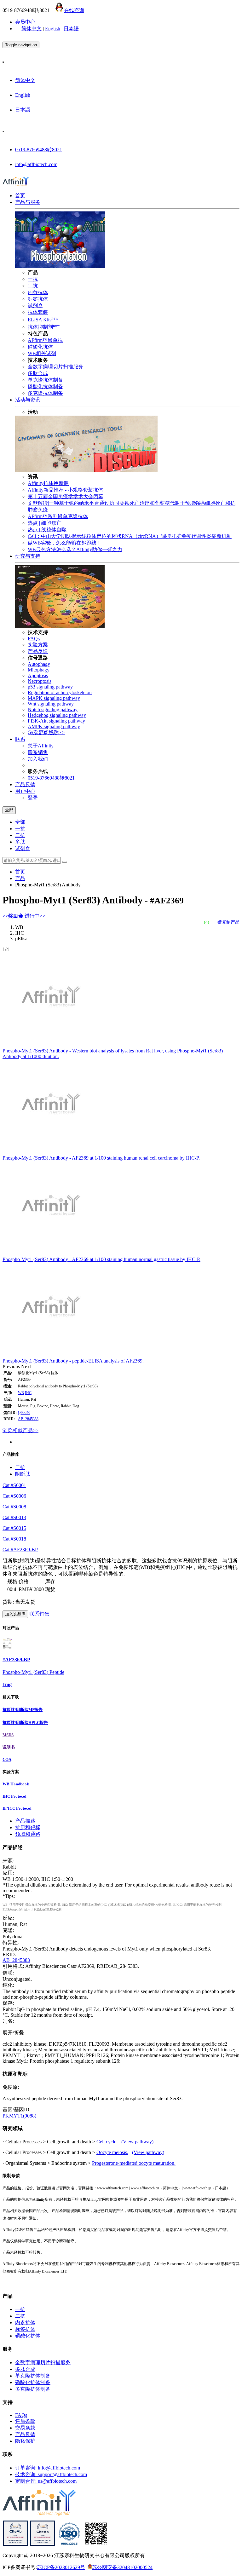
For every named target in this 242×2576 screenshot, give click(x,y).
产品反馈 (38, 651)
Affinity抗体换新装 (48, 483)
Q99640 (24, 1413)
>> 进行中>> (24, 916)
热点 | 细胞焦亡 (45, 523)
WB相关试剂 (42, 353)
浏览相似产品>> (20, 1430)
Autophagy (39, 664)
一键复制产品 (226, 922)
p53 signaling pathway (50, 687)
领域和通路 (28, 1834)
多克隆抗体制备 (45, 393)
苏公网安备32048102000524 (122, 2567)
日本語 (71, 29)
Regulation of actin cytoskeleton (60, 692)
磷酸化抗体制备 (45, 386)
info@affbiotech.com (36, 164)
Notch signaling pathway (53, 709)
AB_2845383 (28, 1419)
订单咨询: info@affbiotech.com (48, 2468)
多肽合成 (38, 373)
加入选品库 (15, 1614)
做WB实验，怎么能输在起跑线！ (65, 543)
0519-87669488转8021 (39, 150)
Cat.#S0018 (14, 1539)
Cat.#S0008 (14, 1507)
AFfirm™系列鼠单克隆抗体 (58, 516)
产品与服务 (28, 202)
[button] (12, 1366)
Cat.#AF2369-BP (20, 1550)
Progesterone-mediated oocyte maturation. (134, 2163)
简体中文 (32, 29)
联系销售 (38, 752)
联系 (20, 739)
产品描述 (25, 1821)
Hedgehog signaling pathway (57, 715)
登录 (33, 798)
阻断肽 (23, 1474)
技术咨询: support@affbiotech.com (51, 2474)
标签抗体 (38, 299)
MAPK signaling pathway (54, 698)
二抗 (33, 286)
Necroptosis (40, 681)
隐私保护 (25, 2441)
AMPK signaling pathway (54, 726)
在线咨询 (74, 10)
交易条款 (25, 2428)
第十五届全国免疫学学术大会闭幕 (66, 496)
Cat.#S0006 (14, 1496)
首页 (20, 196)
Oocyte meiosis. (112, 2152)
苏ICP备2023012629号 (61, 2567)
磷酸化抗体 (40, 347)
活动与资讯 (28, 400)
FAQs (34, 639)
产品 (20, 878)
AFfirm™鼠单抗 (45, 340)
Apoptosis (38, 675)
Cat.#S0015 (14, 1528)
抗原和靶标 (28, 1827)
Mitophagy (39, 670)
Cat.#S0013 (14, 1517)
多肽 (20, 842)
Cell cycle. (107, 2142)
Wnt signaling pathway (51, 704)
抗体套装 (38, 312)
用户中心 (25, 791)
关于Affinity (41, 746)
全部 (20, 822)
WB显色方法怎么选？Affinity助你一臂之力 (75, 549)
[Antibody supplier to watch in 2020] (43, 2544)
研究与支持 (28, 556)
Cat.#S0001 (14, 1485)
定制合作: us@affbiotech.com (46, 2481)
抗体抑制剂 (44, 327)
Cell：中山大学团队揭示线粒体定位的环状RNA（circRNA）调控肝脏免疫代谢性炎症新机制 (130, 536)
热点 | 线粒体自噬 (47, 530)
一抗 (33, 279)
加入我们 (38, 759)
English (53, 29)
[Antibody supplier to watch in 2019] (15, 2544)
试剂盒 (35, 305)
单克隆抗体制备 (45, 380)
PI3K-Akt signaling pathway (56, 721)
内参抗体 (38, 292)
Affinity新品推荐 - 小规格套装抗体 (65, 490)
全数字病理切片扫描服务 (55, 367)
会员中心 (25, 22)
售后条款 (25, 2421)
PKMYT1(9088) (19, 2116)
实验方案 (38, 645)
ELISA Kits (43, 320)
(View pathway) (137, 2142)
